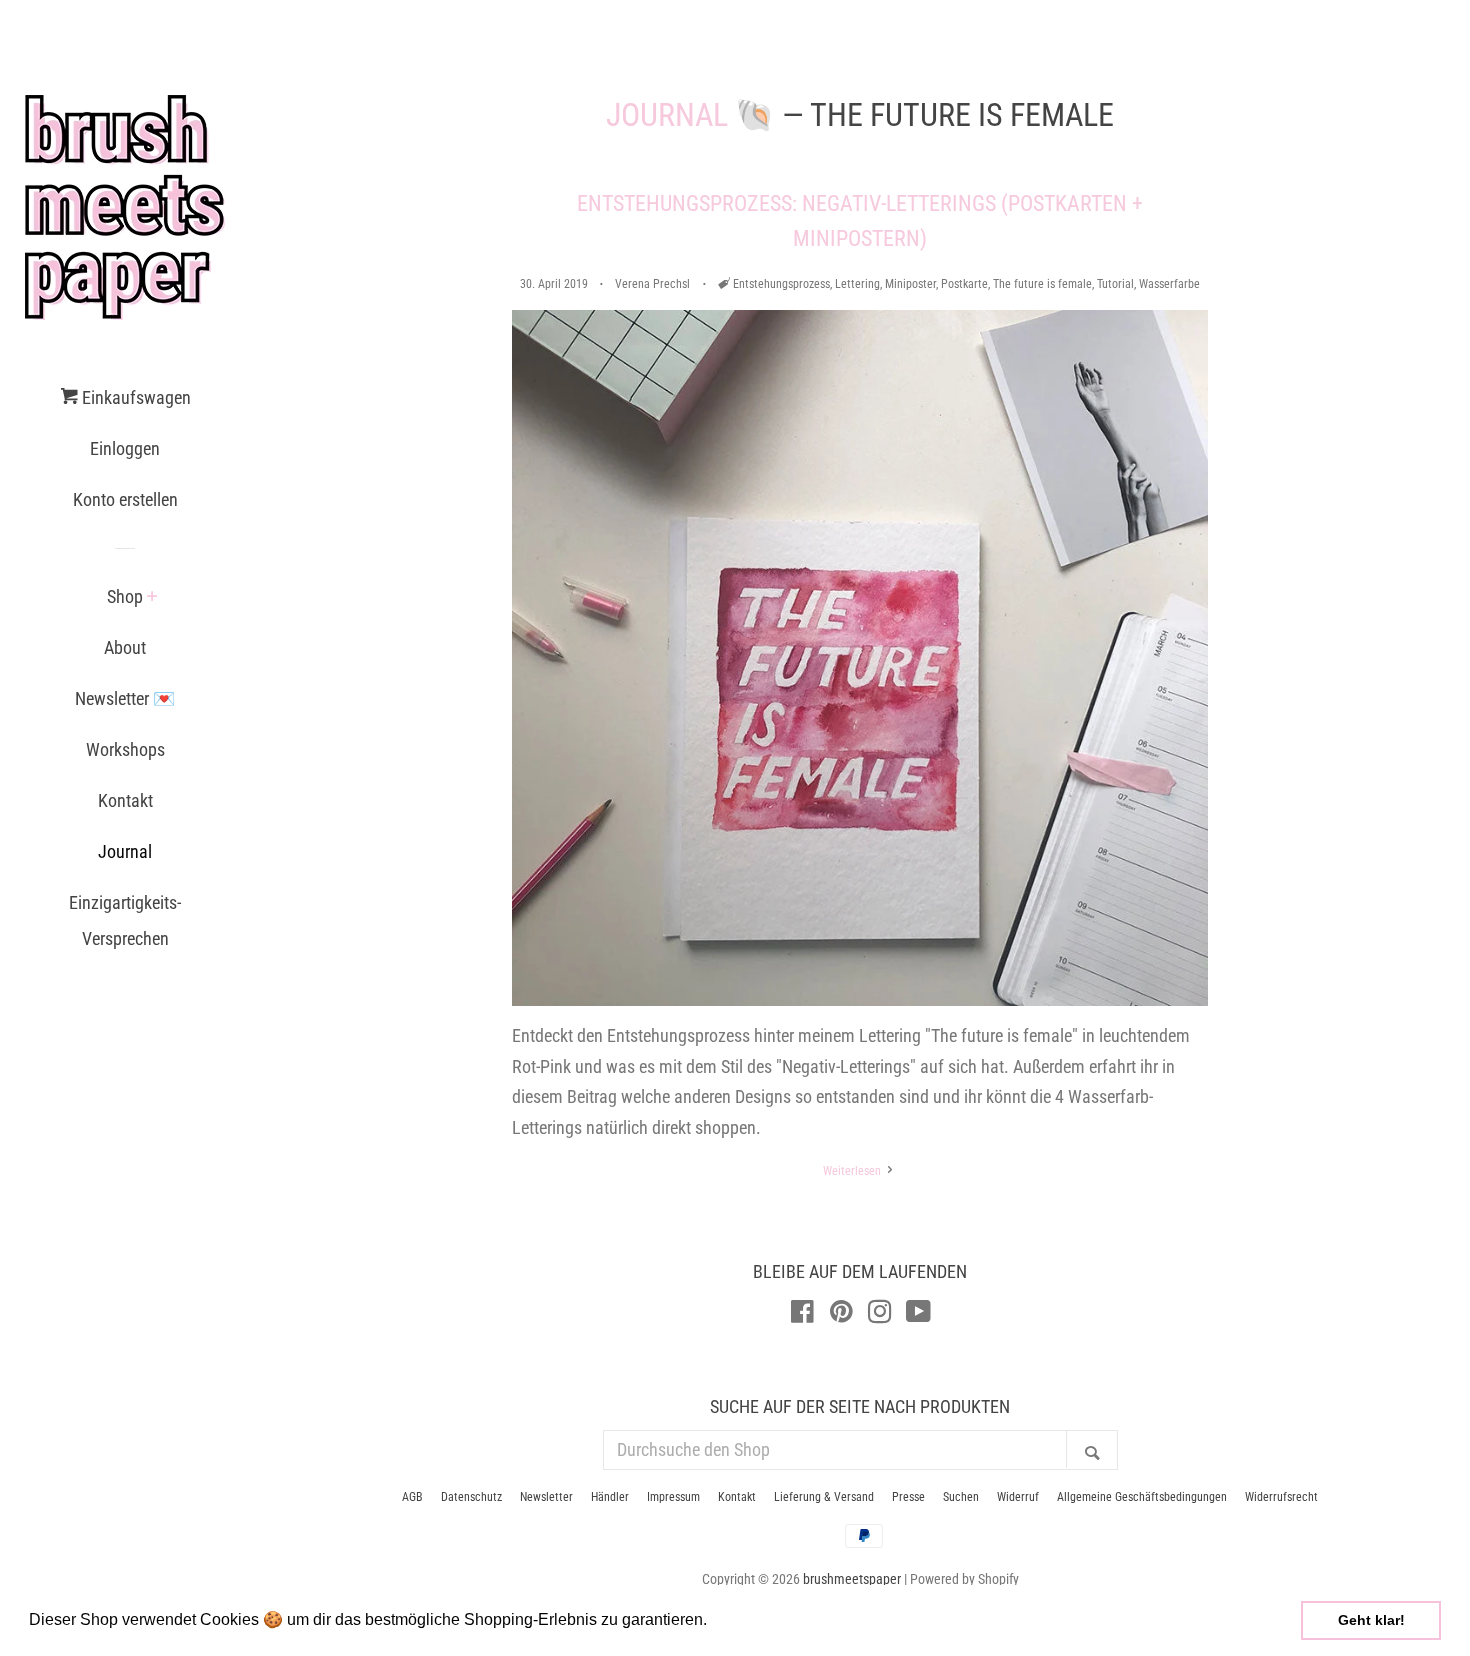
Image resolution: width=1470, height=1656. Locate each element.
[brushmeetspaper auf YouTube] (918, 1314)
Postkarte (964, 284)
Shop (125, 596)
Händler (610, 1497)
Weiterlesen (853, 1171)
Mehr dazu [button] (751, 1619)
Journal (125, 851)
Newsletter (546, 1497)
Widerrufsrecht (1281, 1497)
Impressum (673, 1497)
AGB (412, 1497)
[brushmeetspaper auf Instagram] (880, 1314)
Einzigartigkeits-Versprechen (125, 920)
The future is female (1042, 284)
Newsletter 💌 (125, 698)
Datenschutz (471, 1497)
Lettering (857, 284)
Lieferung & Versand (824, 1497)
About (125, 647)
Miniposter (910, 284)
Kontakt (125, 800)
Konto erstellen (125, 499)
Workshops (125, 749)
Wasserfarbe (1169, 284)
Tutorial (1115, 284)
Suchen (961, 1497)
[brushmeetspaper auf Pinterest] (841, 1314)
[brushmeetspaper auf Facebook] (802, 1314)
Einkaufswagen (134, 397)
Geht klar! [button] (1371, 1620)
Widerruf (1018, 1497)
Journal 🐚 (690, 115)
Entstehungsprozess (781, 284)
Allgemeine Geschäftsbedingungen (1142, 1497)
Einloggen (125, 448)
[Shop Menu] (152, 598)
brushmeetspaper (852, 1579)
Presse (908, 1497)
